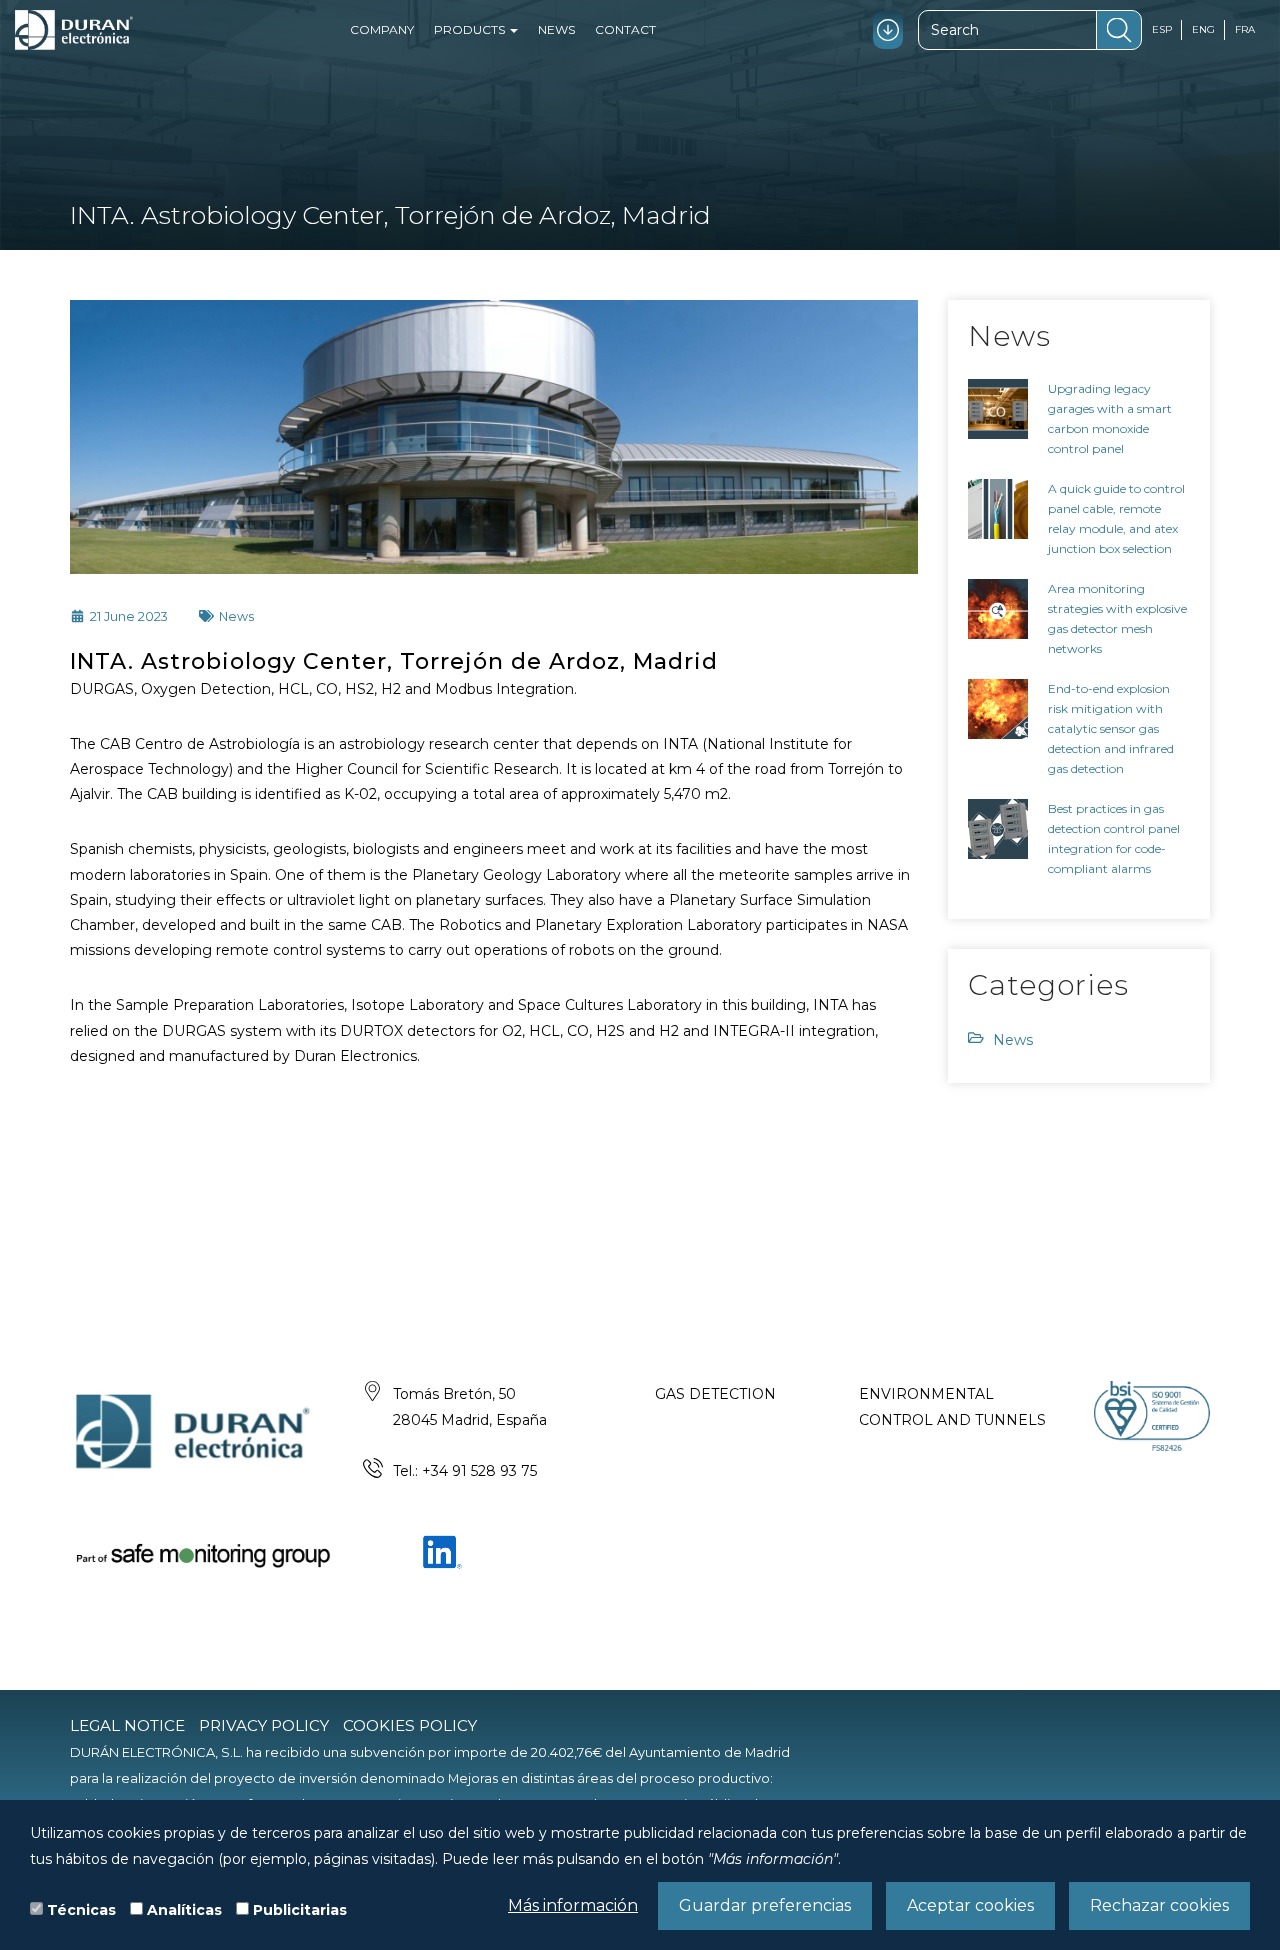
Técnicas (81, 1910)
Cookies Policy (410, 1725)
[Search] (1119, 30)
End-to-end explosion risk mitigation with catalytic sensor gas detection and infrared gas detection (1111, 728)
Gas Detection (715, 1394)
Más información (573, 1905)
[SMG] (201, 1554)
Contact (625, 29)
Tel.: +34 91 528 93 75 (465, 1471)
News (556, 29)
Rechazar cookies (1159, 1905)
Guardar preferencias (765, 1905)
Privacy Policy (264, 1725)
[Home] (74, 30)
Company (382, 29)
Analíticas (184, 1910)
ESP (1162, 29)
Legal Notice (127, 1725)
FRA (1245, 29)
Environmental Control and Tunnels (952, 1407)
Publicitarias (300, 1910)
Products (471, 29)
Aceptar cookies (970, 1905)
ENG (1203, 29)
